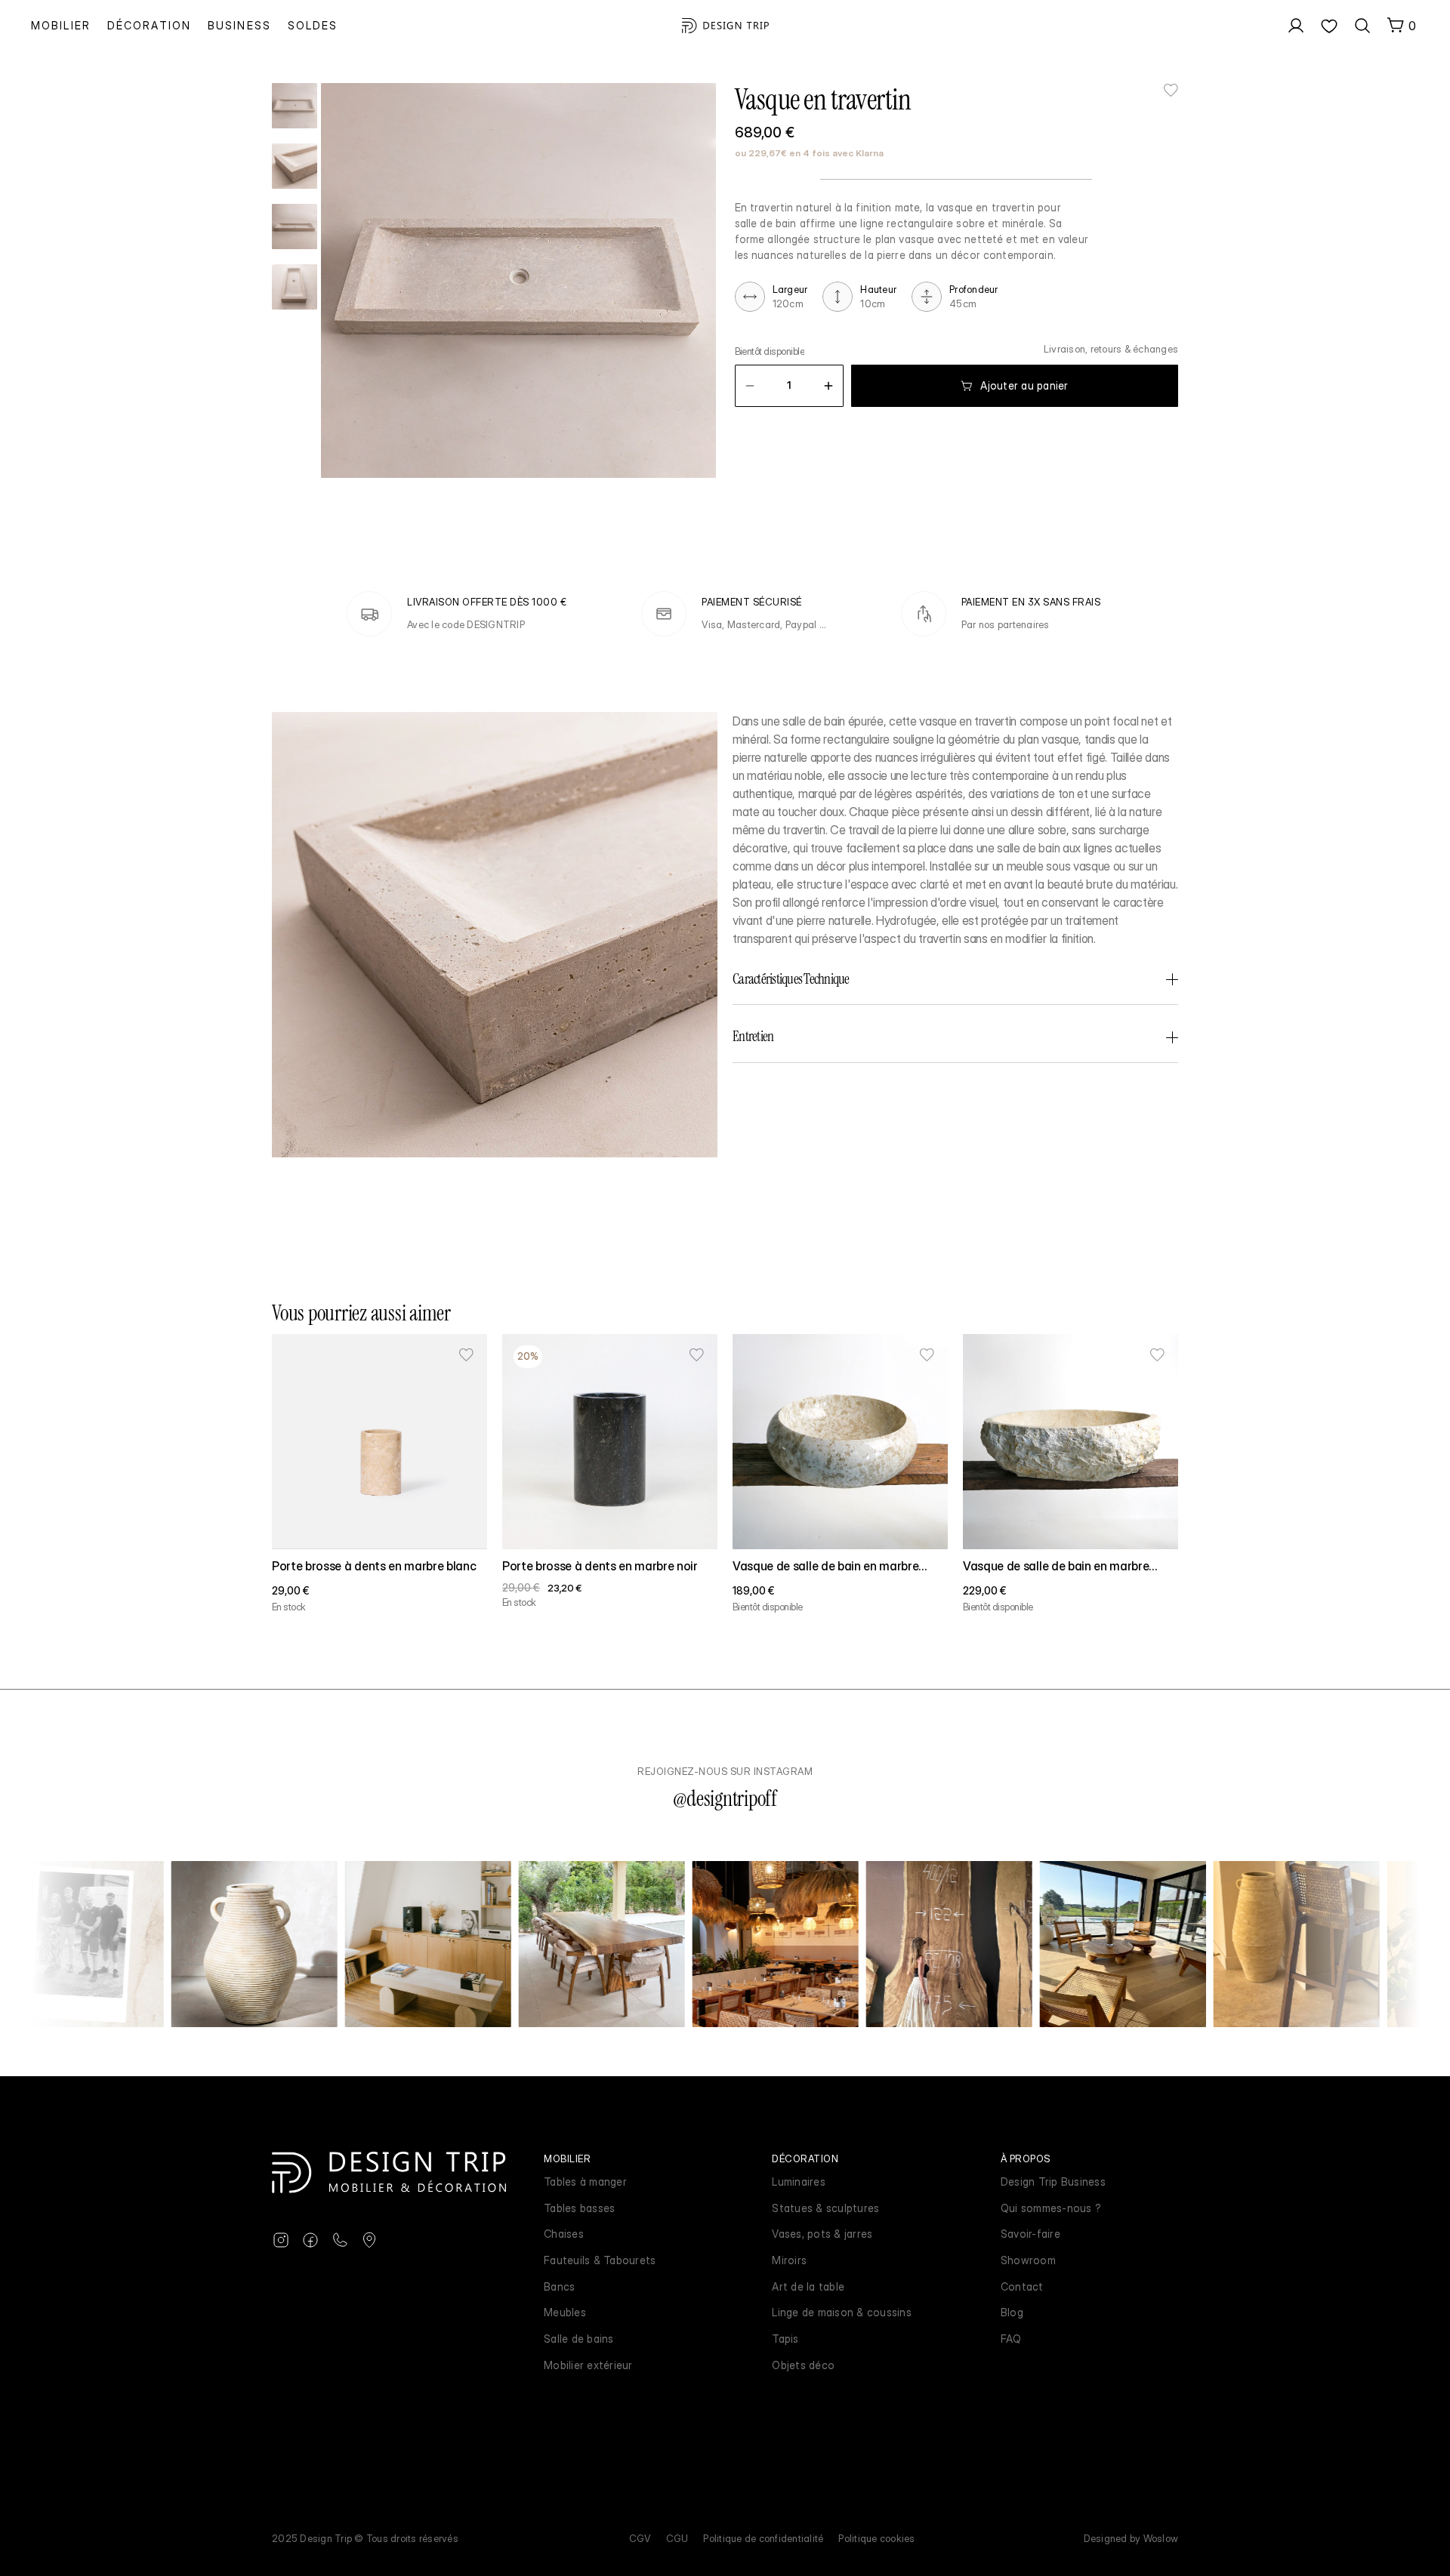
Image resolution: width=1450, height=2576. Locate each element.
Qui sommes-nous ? (1051, 2208)
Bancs (559, 2286)
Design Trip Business (1053, 2182)
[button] (750, 386)
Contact (1022, 2286)
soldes (313, 25)
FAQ (1011, 2339)
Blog (1012, 2312)
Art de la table (808, 2286)
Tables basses (579, 2208)
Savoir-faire (1030, 2234)
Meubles (565, 2312)
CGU (677, 2538)
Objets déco (803, 2365)
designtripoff (732, 1799)
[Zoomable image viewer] (518, 280)
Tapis (785, 2339)
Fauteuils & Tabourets (600, 2260)
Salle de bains (579, 2339)
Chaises (564, 2234)
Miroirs (789, 2260)
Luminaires (799, 2182)
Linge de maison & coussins (842, 2312)
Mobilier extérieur (588, 2365)
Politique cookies (876, 2538)
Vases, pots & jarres (822, 2234)
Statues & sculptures (825, 2208)
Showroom (1028, 2260)
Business (239, 25)
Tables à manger (585, 2182)
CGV (640, 2538)
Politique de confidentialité (763, 2538)
